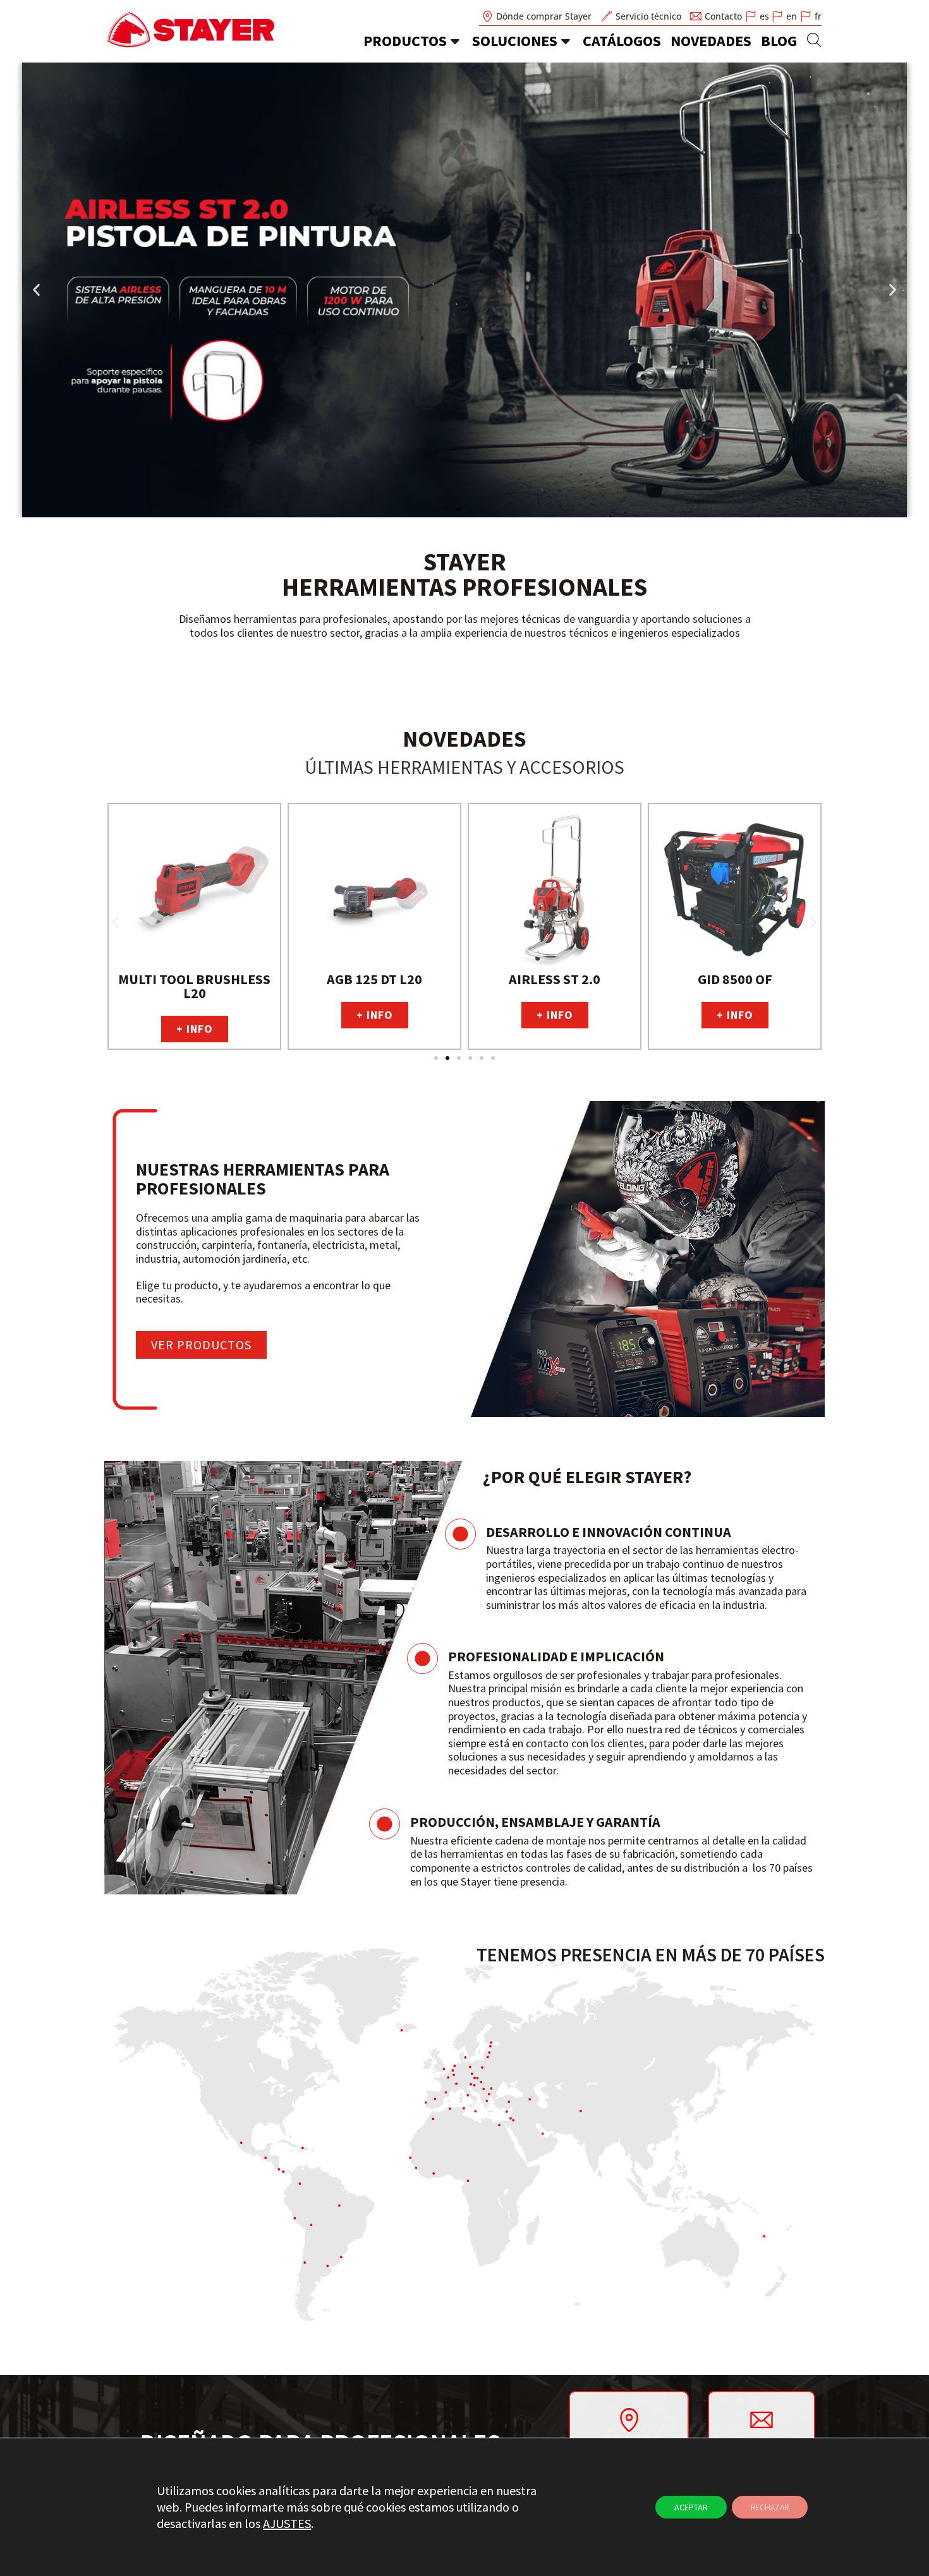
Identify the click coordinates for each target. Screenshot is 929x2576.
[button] (36, 290)
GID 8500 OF (735, 979)
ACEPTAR (691, 2507)
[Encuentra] (629, 2420)
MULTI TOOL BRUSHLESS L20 (194, 986)
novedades (711, 41)
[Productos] (455, 41)
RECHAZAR (770, 2507)
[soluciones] (566, 41)
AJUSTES (287, 2523)
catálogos (622, 41)
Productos (405, 41)
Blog (779, 41)
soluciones (515, 41)
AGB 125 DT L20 (374, 979)
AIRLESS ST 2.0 (555, 979)
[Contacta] (762, 2419)
